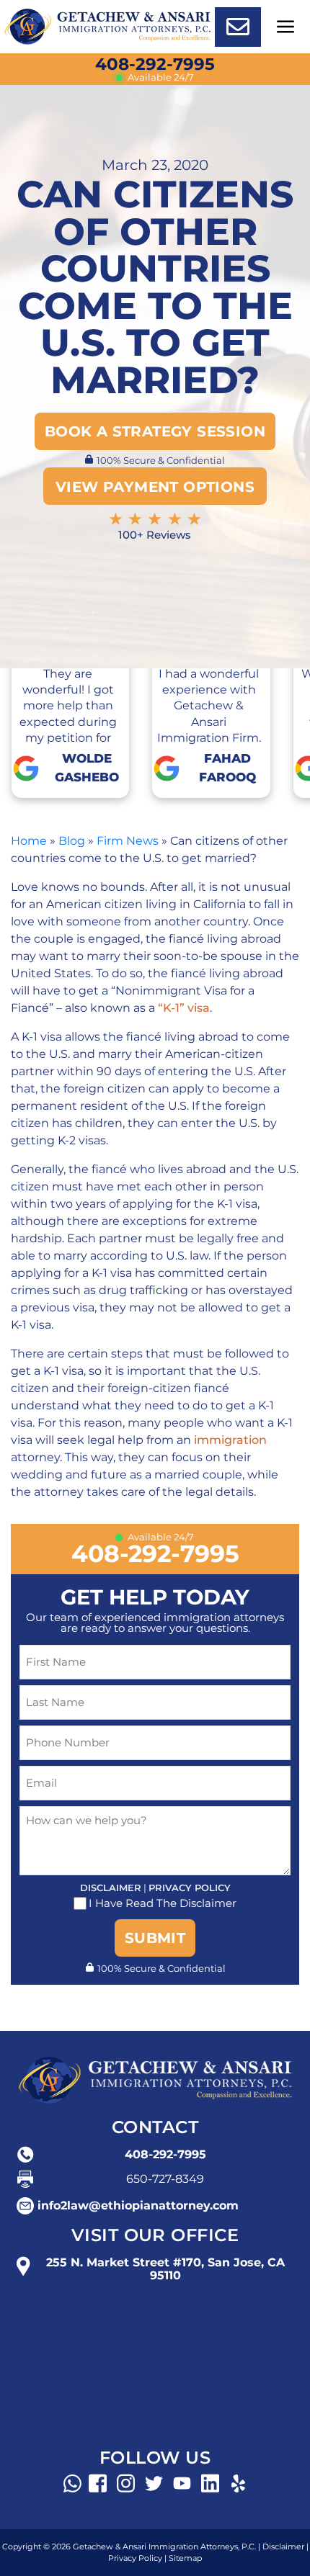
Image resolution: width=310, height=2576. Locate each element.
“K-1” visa (184, 1008)
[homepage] (107, 26)
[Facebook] (98, 2483)
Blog (72, 841)
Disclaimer (111, 1888)
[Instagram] (126, 2483)
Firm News (128, 841)
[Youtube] (182, 2483)
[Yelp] (238, 2483)
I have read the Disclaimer (163, 1903)
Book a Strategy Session (155, 431)
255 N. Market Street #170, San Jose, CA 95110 (165, 2269)
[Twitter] (154, 2483)
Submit (155, 1938)
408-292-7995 (155, 64)
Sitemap (185, 2558)
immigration (230, 1440)
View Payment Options (155, 487)
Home (29, 841)
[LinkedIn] (210, 2483)
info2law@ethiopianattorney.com (138, 2206)
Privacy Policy (190, 1888)
